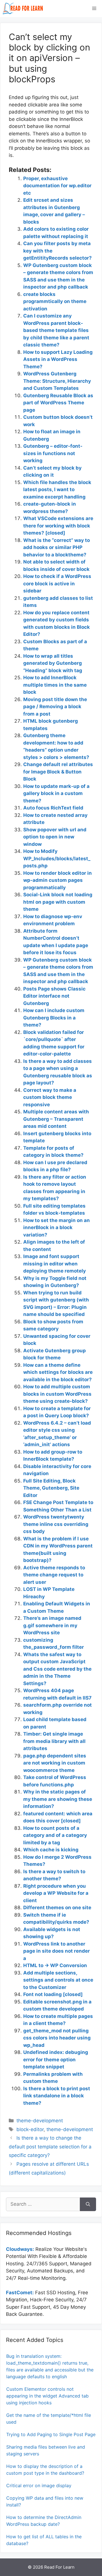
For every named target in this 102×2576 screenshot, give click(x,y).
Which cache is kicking (51, 1850)
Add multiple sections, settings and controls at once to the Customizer (58, 1980)
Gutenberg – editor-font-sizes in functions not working (53, 453)
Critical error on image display (39, 2485)
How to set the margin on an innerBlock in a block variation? (57, 1228)
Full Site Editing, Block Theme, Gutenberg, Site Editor (51, 1488)
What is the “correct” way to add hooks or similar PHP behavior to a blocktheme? (57, 547)
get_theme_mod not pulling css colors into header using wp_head (57, 2038)
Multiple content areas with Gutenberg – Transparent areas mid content (56, 1119)
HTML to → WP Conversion (55, 1965)
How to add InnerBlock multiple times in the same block (55, 685)
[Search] (88, 2204)
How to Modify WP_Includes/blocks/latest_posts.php (57, 858)
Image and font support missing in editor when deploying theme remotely (55, 1264)
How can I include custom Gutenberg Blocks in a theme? (54, 1018)
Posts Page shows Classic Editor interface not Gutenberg (54, 996)
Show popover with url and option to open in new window (55, 837)
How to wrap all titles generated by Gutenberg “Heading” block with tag (53, 663)
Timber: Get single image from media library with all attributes (54, 1741)
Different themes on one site (57, 1908)
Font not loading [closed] (53, 1994)
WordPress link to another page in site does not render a (57, 1951)
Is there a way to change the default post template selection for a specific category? (50, 2147)
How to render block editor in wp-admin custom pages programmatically (58, 880)
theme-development (40, 2121)
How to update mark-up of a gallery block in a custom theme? (56, 793)
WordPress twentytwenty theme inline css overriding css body (56, 1524)
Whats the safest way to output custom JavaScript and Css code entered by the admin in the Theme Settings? (57, 1669)
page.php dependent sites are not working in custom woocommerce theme (55, 1763)
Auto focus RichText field (53, 808)
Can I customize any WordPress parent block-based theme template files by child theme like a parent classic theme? (56, 330)
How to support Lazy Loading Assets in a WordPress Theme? (58, 359)
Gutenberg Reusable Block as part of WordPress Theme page (58, 403)
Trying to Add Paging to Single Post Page (51, 2434)
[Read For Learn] (24, 9)
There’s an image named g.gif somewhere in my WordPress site (52, 1625)
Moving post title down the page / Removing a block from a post (55, 707)
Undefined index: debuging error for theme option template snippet (56, 2059)
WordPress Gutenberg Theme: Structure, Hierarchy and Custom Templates (57, 381)
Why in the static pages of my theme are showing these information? (58, 1799)
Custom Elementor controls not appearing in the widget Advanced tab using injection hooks (47, 2396)
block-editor (30, 2129)
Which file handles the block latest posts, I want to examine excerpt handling (57, 490)
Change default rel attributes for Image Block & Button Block (58, 772)
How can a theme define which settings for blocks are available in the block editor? (58, 1372)
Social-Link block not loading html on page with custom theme (58, 902)
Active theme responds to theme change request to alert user (54, 1575)
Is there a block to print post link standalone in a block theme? (57, 2096)
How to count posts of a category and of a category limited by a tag (55, 1835)
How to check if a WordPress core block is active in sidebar (57, 583)
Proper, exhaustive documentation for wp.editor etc (57, 186)
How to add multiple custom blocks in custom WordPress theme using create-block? (57, 1394)
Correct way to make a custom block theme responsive (50, 1097)
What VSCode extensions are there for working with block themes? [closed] (58, 526)
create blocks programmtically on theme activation (55, 301)
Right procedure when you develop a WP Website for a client (56, 1893)
